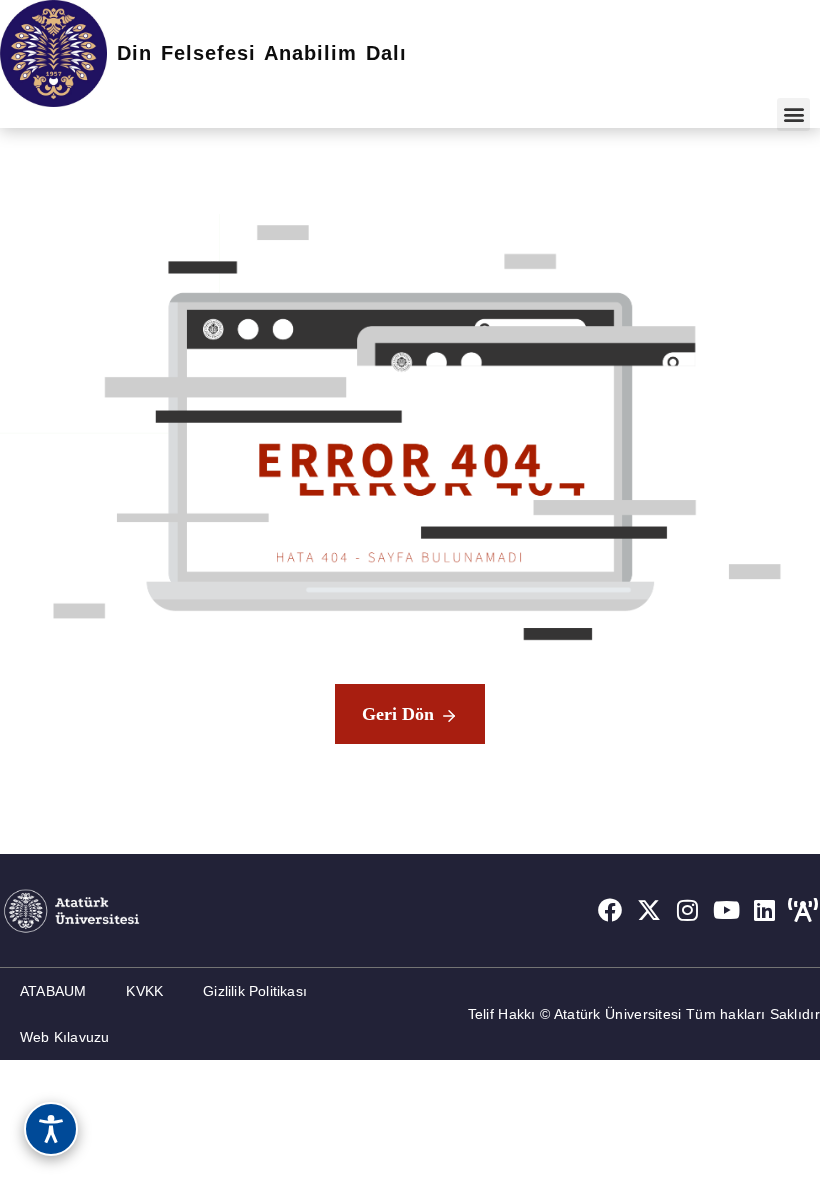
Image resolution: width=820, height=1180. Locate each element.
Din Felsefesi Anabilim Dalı (262, 53)
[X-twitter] (649, 910)
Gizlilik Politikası (255, 991)
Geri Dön (398, 714)
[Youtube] (726, 910)
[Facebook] (610, 910)
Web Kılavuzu (64, 1037)
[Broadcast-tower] (803, 910)
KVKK (144, 991)
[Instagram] (688, 910)
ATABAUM (53, 991)
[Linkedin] (765, 910)
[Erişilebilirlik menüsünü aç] (51, 1129)
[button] (793, 114)
